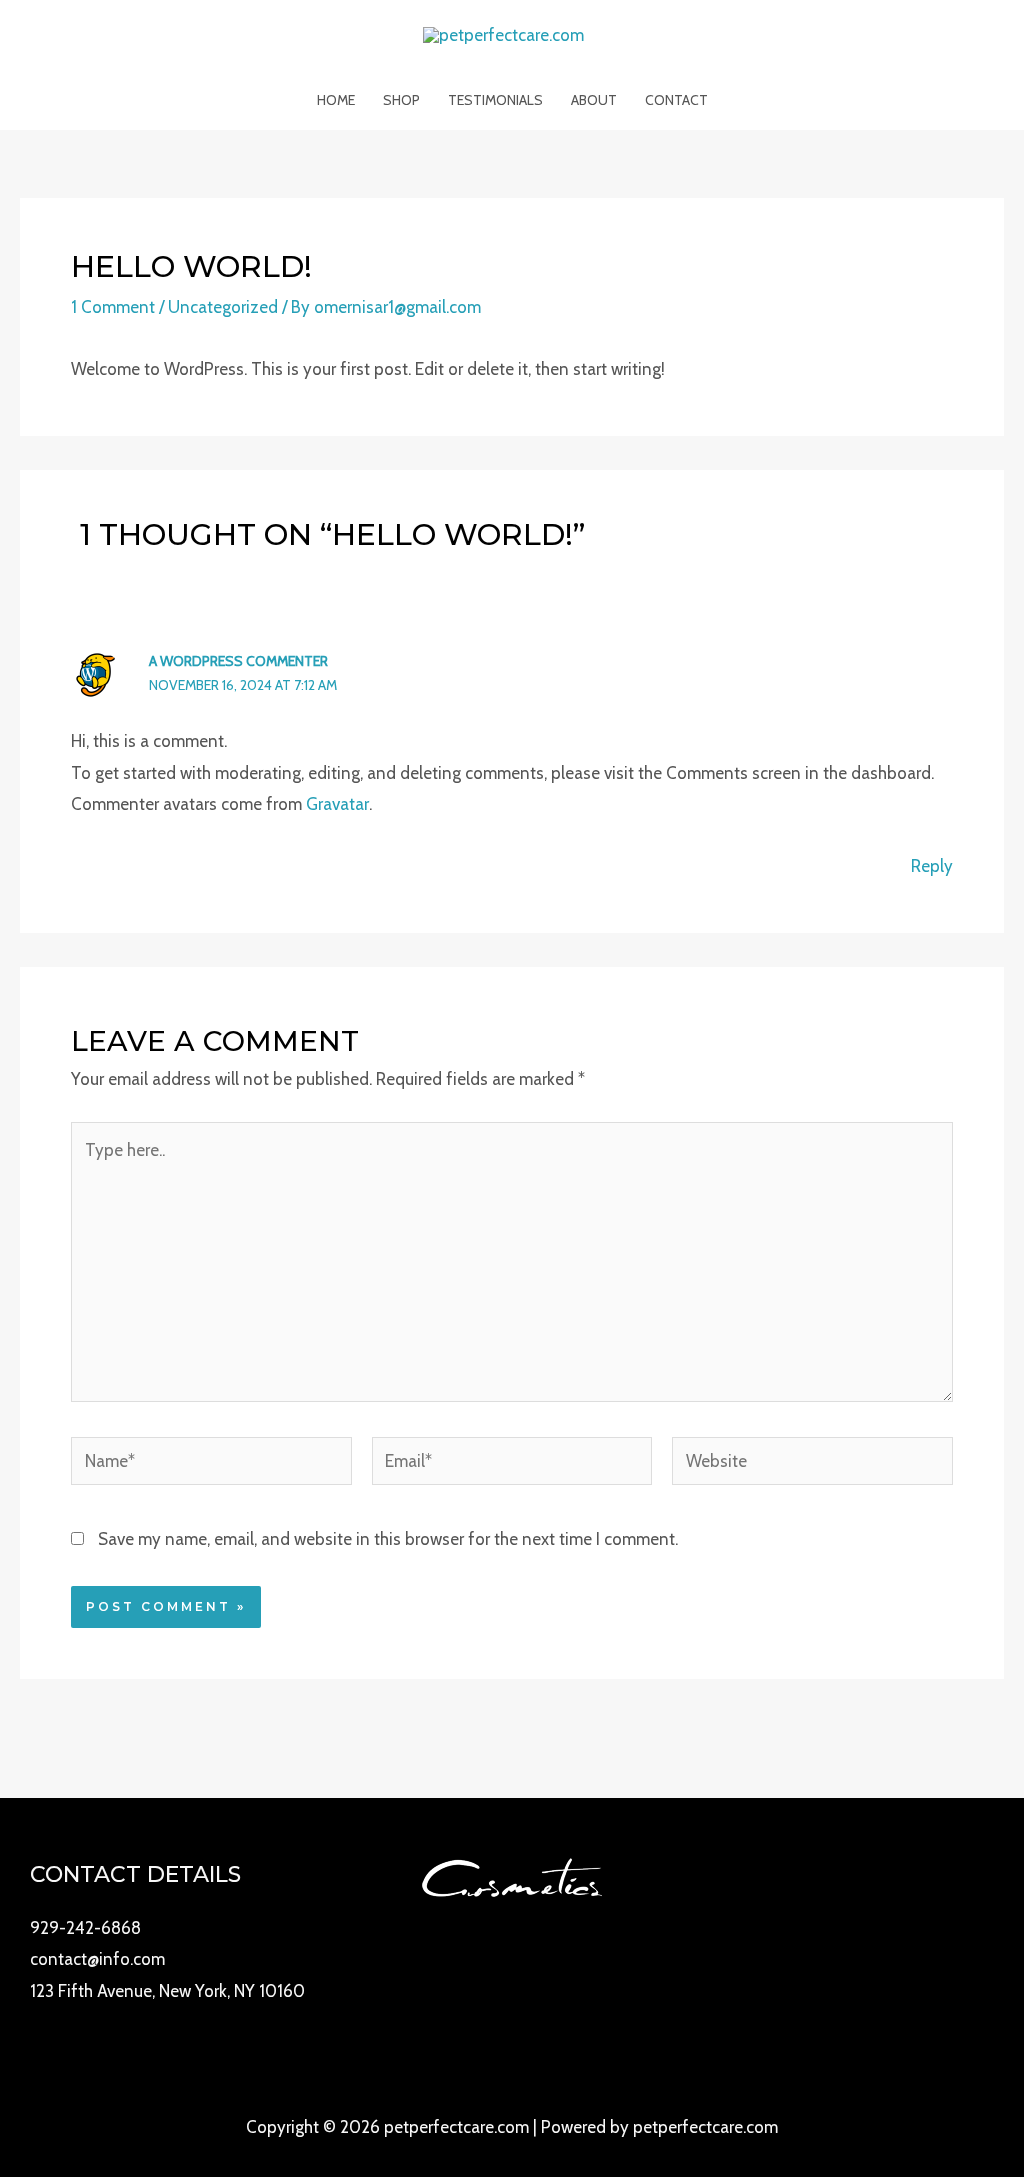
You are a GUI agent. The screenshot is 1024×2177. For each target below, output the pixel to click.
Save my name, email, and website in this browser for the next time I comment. (388, 1539)
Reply (932, 866)
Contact (676, 100)
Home (336, 100)
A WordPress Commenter (238, 661)
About (594, 100)
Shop (401, 100)
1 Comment (113, 307)
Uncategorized (223, 307)
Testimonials (495, 100)
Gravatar (337, 804)
